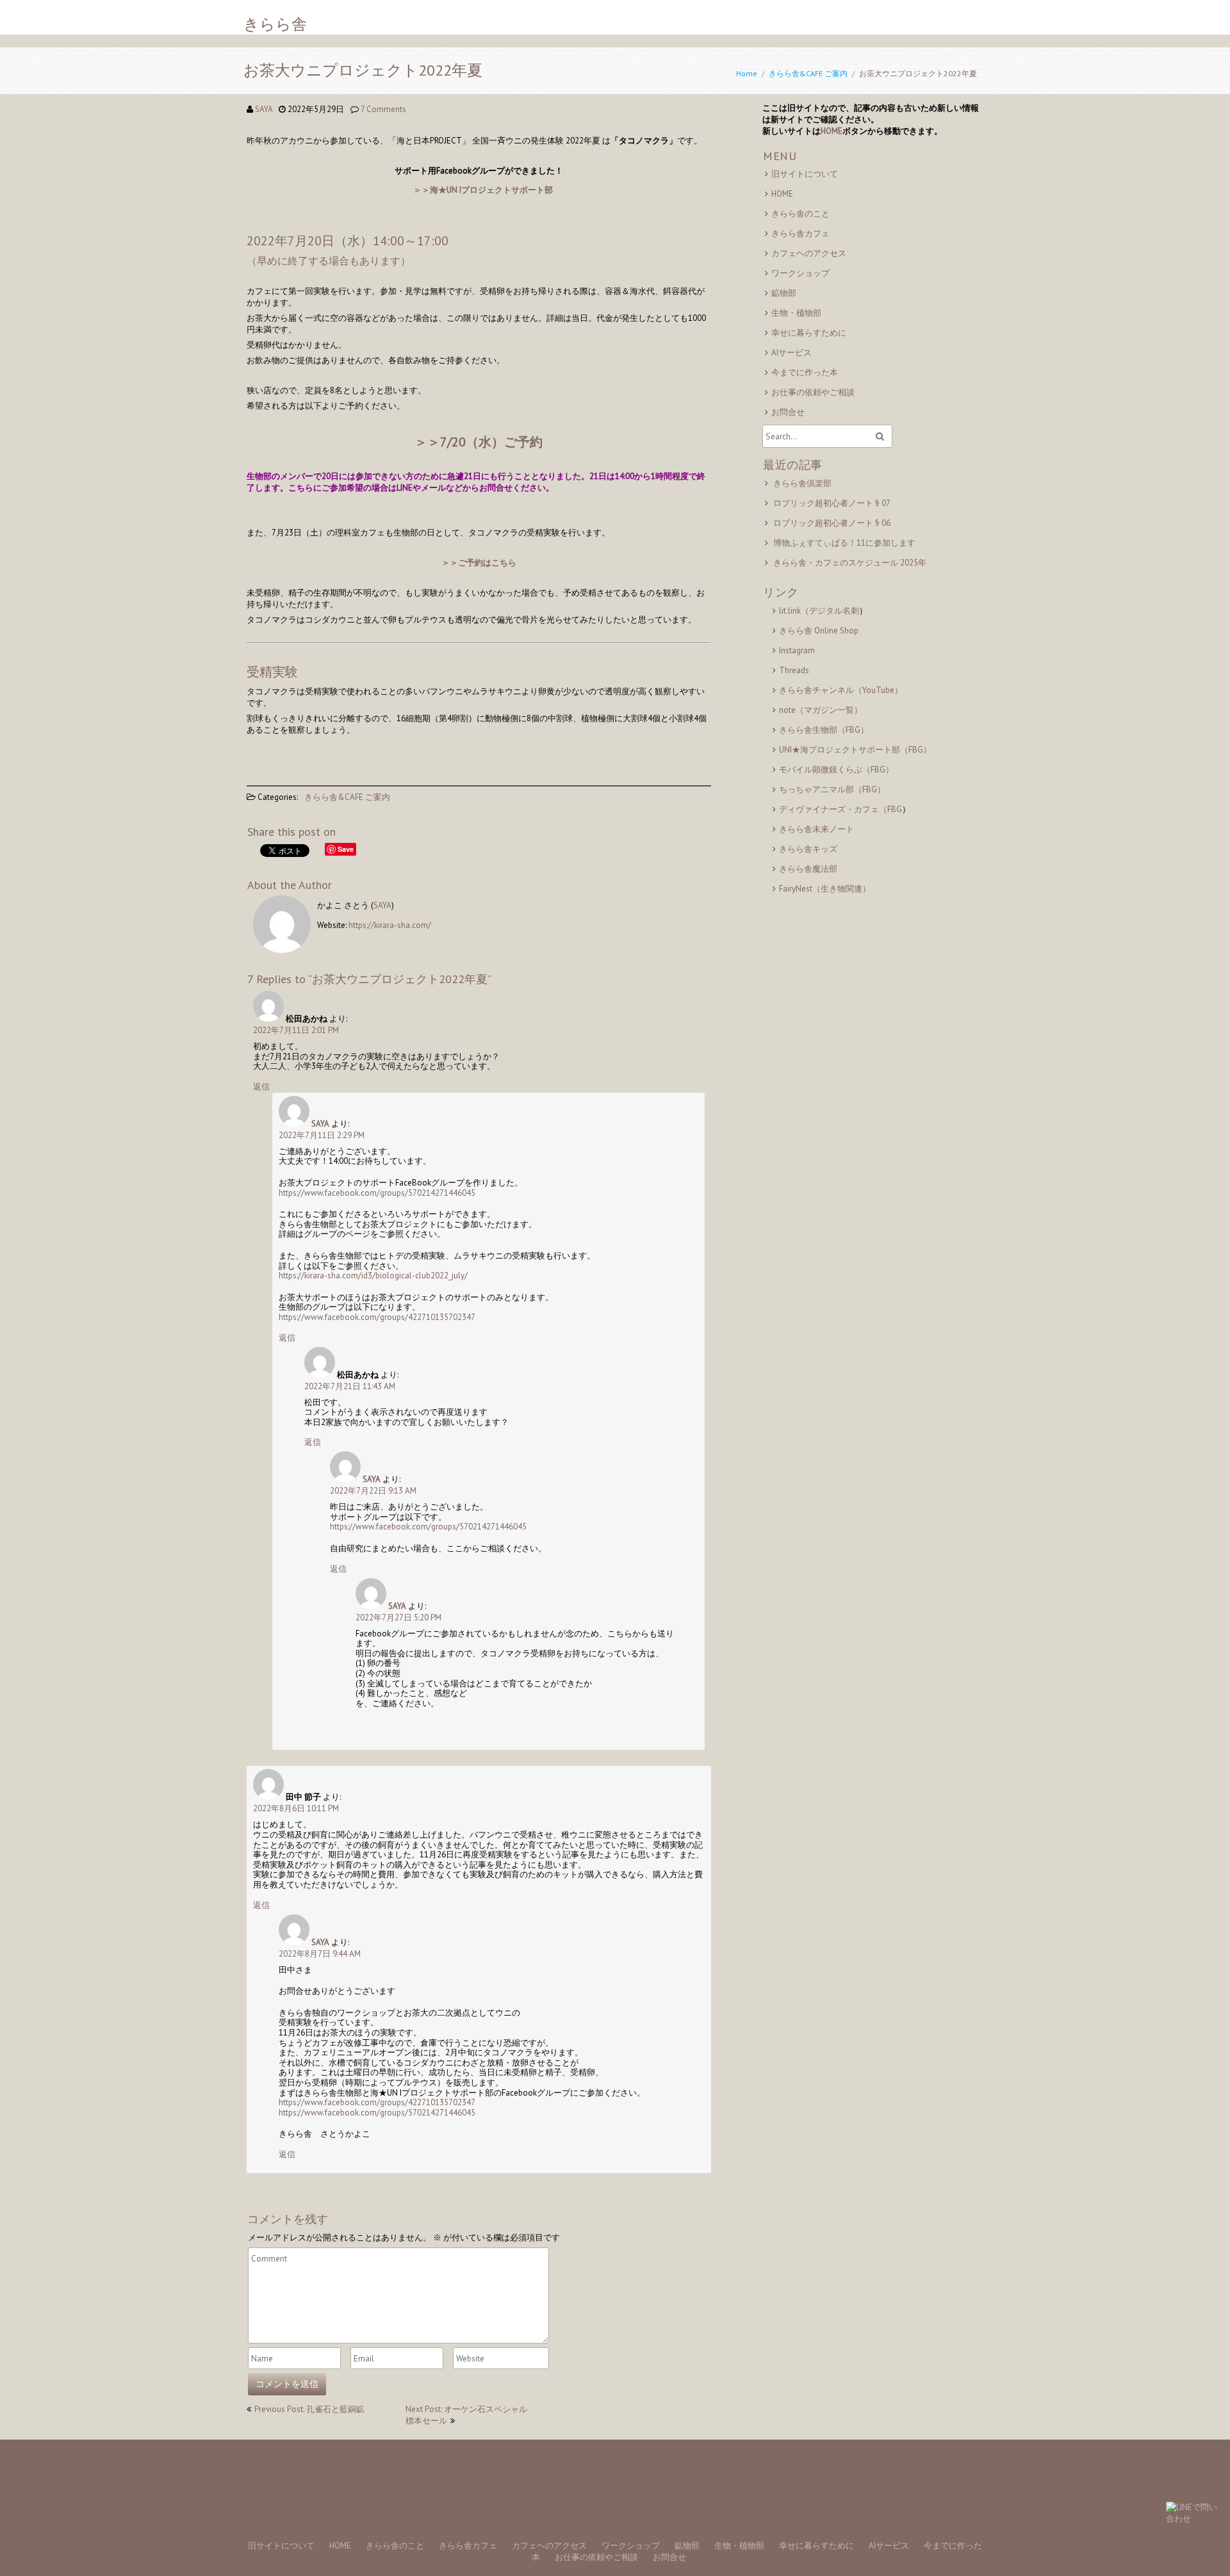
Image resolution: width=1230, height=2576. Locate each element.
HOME (832, 131)
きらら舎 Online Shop (819, 631)
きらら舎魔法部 (808, 869)
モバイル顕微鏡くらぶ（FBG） (836, 770)
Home (747, 73)
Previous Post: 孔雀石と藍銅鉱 (309, 2409)
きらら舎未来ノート (816, 829)
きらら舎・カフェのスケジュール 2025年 (850, 563)
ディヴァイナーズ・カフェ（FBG (840, 809)
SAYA (264, 109)
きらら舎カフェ (800, 233)
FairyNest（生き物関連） (825, 889)
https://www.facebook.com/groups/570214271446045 (377, 1193)
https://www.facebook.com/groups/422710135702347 (377, 1317)
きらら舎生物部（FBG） (824, 730)
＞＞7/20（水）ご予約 (479, 442)
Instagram (797, 650)
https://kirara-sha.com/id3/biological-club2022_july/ (373, 1276)
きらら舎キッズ (808, 849)
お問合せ (788, 412)
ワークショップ (800, 273)
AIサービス (791, 353)
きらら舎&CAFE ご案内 (808, 73)
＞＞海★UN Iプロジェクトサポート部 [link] (483, 190)
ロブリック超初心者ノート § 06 (832, 523)
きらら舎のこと (800, 214)
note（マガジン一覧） (821, 710)
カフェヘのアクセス (809, 253)
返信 (261, 1087)
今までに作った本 (805, 372)
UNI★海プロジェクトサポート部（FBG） (855, 750)
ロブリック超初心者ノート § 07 (832, 503)
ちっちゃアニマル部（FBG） (832, 789)
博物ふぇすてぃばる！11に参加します (844, 543)
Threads (794, 670)
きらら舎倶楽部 (802, 483)
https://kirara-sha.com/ (390, 925)
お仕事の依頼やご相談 (813, 392)
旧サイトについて (805, 174)
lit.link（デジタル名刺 (819, 611)
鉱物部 (784, 293)
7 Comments (383, 109)
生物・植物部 (796, 313)
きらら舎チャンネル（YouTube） (841, 690)
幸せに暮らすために (809, 333)
